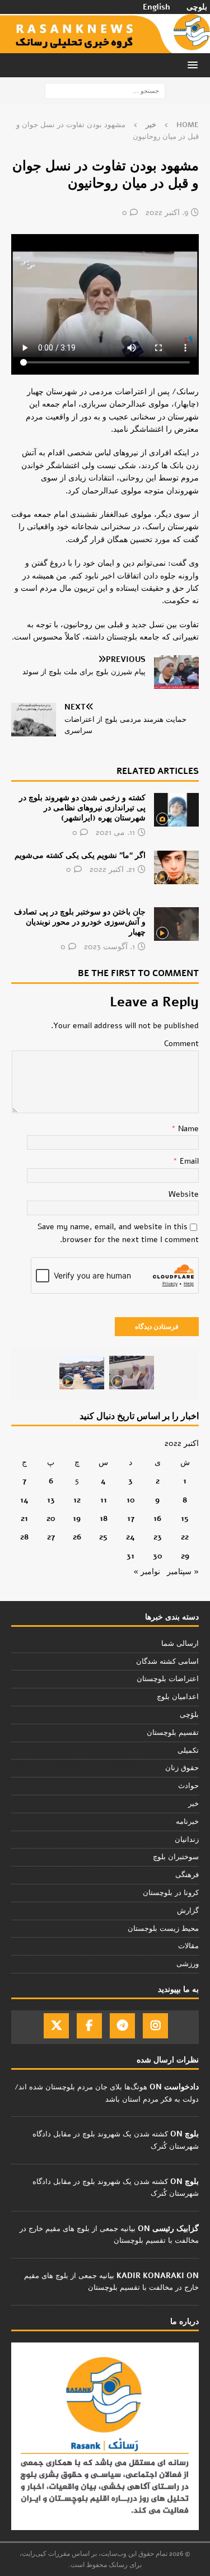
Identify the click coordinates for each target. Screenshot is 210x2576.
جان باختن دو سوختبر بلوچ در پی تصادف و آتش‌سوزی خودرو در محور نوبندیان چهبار (80, 922)
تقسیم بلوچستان (173, 1733)
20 (51, 1518)
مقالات (188, 1946)
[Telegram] (122, 2026)
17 (131, 1518)
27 (51, 1537)
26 (77, 1537)
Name (187, 1129)
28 (24, 1537)
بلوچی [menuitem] (197, 7)
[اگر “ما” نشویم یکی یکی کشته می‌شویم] (176, 867)
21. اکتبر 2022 (112, 869)
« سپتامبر (183, 1572)
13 (51, 1500)
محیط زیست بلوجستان (163, 1929)
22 (185, 1537)
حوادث (188, 1786)
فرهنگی (187, 1875)
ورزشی (188, 1964)
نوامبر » (147, 1572)
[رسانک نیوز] (105, 47)
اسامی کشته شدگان (167, 1662)
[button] (195, 65)
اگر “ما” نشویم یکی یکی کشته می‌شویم (80, 855)
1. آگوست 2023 (109, 947)
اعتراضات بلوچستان (168, 1679)
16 (157, 1518)
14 (24, 1500)
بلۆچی (189, 1715)
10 (131, 1500)
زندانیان (187, 1840)
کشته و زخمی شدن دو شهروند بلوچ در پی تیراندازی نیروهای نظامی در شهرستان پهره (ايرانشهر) (82, 808)
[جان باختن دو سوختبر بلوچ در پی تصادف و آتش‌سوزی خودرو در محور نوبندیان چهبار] (176, 924)
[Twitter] (56, 2026)
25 (103, 1537)
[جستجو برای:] (105, 90)
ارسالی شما (180, 1644)
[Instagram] (155, 2026)
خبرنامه (187, 1822)
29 (185, 1556)
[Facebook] (89, 2026)
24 (130, 1537)
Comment (181, 1044)
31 (130, 1556)
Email (188, 1161)
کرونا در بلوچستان (171, 1893)
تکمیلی (188, 1751)
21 (24, 1518)
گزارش (188, 1911)
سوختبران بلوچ (176, 1857)
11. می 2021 (115, 832)
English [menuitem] (157, 7)
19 (77, 1518)
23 (158, 1537)
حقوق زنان (182, 1768)
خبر (193, 1804)
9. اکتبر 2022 (167, 213)
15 (185, 1518)
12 (77, 1500)
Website (184, 1194)
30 (158, 1556)
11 (104, 1500)
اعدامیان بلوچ (178, 1697)
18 (104, 1518)
